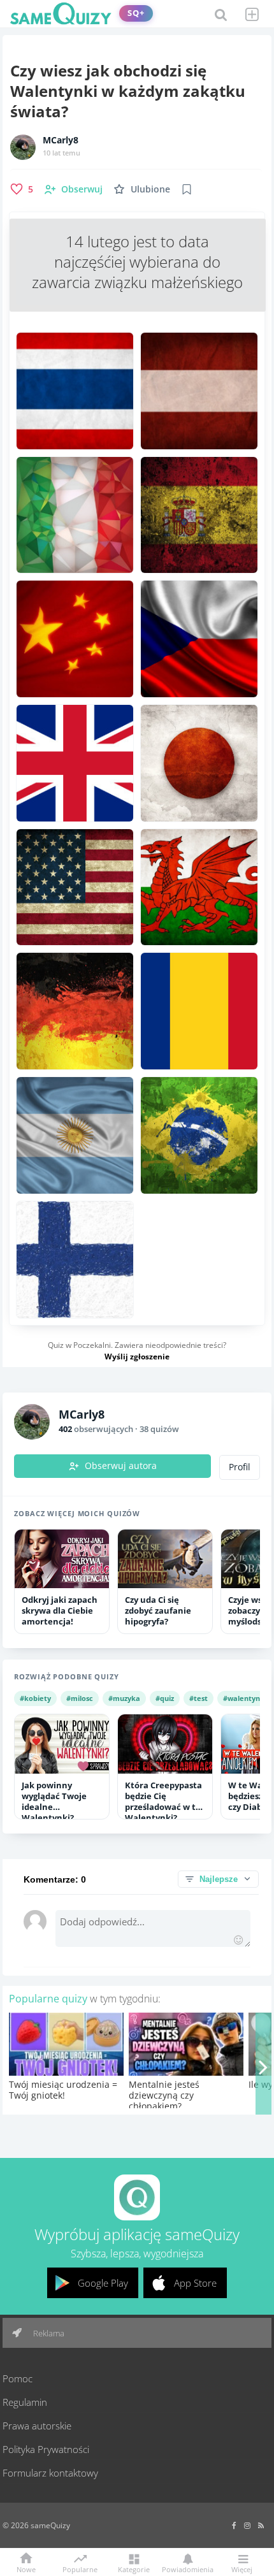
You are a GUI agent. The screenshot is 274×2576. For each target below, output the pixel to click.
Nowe (26, 2569)
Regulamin (25, 2402)
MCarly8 (61, 140)
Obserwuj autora (121, 1466)
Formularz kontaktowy (50, 2473)
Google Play (103, 2283)
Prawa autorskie (37, 2426)
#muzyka (124, 1698)
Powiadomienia (188, 2569)
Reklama (48, 2333)
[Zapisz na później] (187, 189)
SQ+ (136, 13)
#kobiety (35, 1698)
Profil (240, 1467)
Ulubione (150, 189)
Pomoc (18, 2378)
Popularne (80, 2568)
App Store (195, 2283)
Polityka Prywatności (46, 2449)
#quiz (165, 1698)
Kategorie (134, 2569)
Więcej (242, 2569)
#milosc (80, 1698)
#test (198, 1698)
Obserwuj (82, 189)
